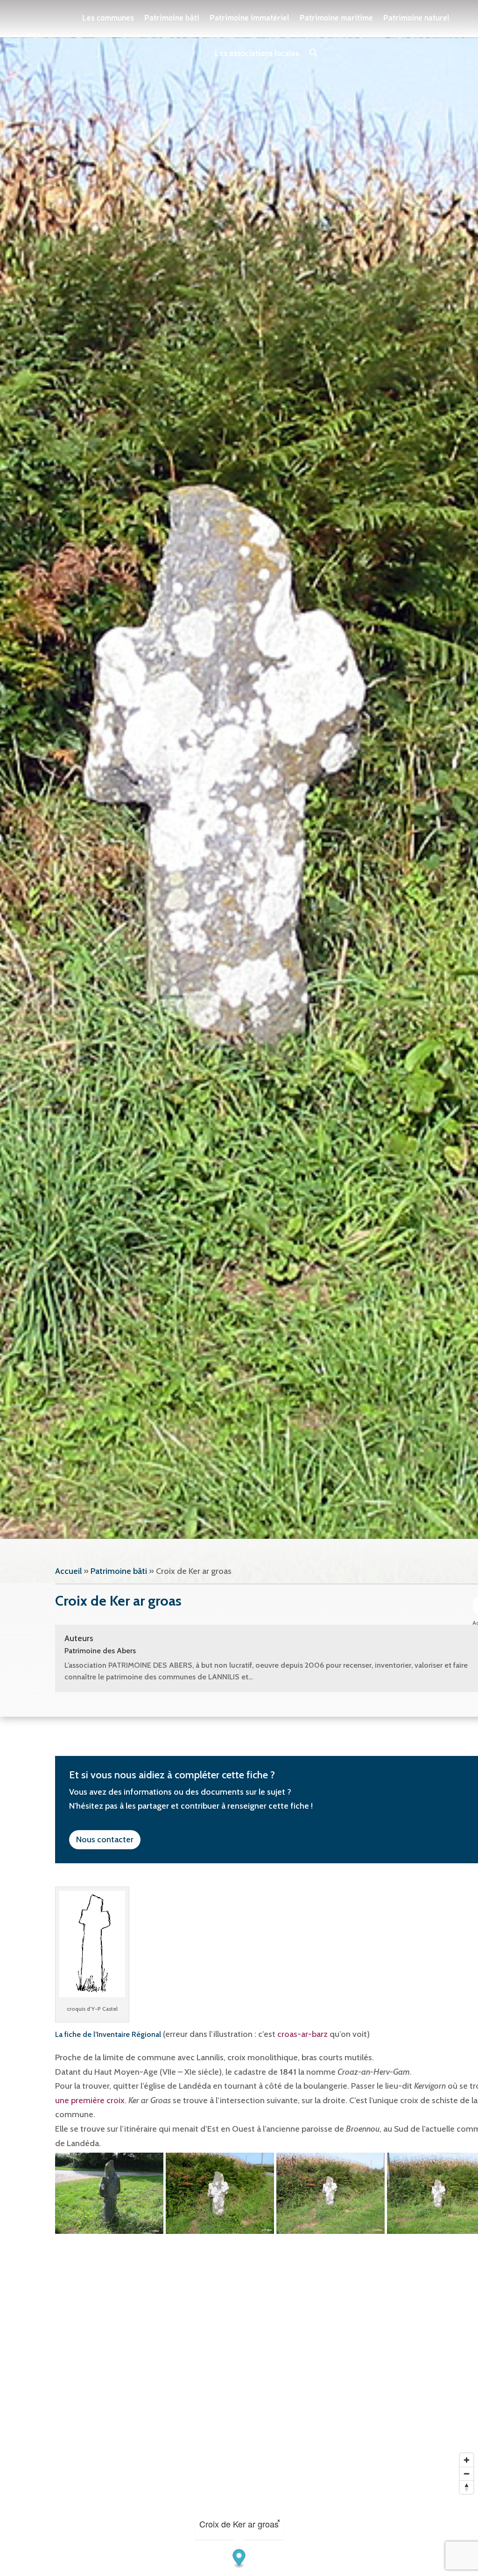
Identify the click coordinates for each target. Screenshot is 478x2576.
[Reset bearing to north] (467, 2487)
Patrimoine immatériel (250, 17)
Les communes (108, 17)
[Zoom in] (467, 2460)
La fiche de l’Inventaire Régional (108, 2034)
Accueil (68, 1571)
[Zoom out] (467, 2474)
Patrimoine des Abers (100, 1651)
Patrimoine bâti (172, 17)
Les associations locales (257, 53)
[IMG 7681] (109, 2193)
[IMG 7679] (220, 2193)
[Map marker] (239, 2558)
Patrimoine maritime (336, 17)
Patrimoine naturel (416, 17)
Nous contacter (105, 1839)
